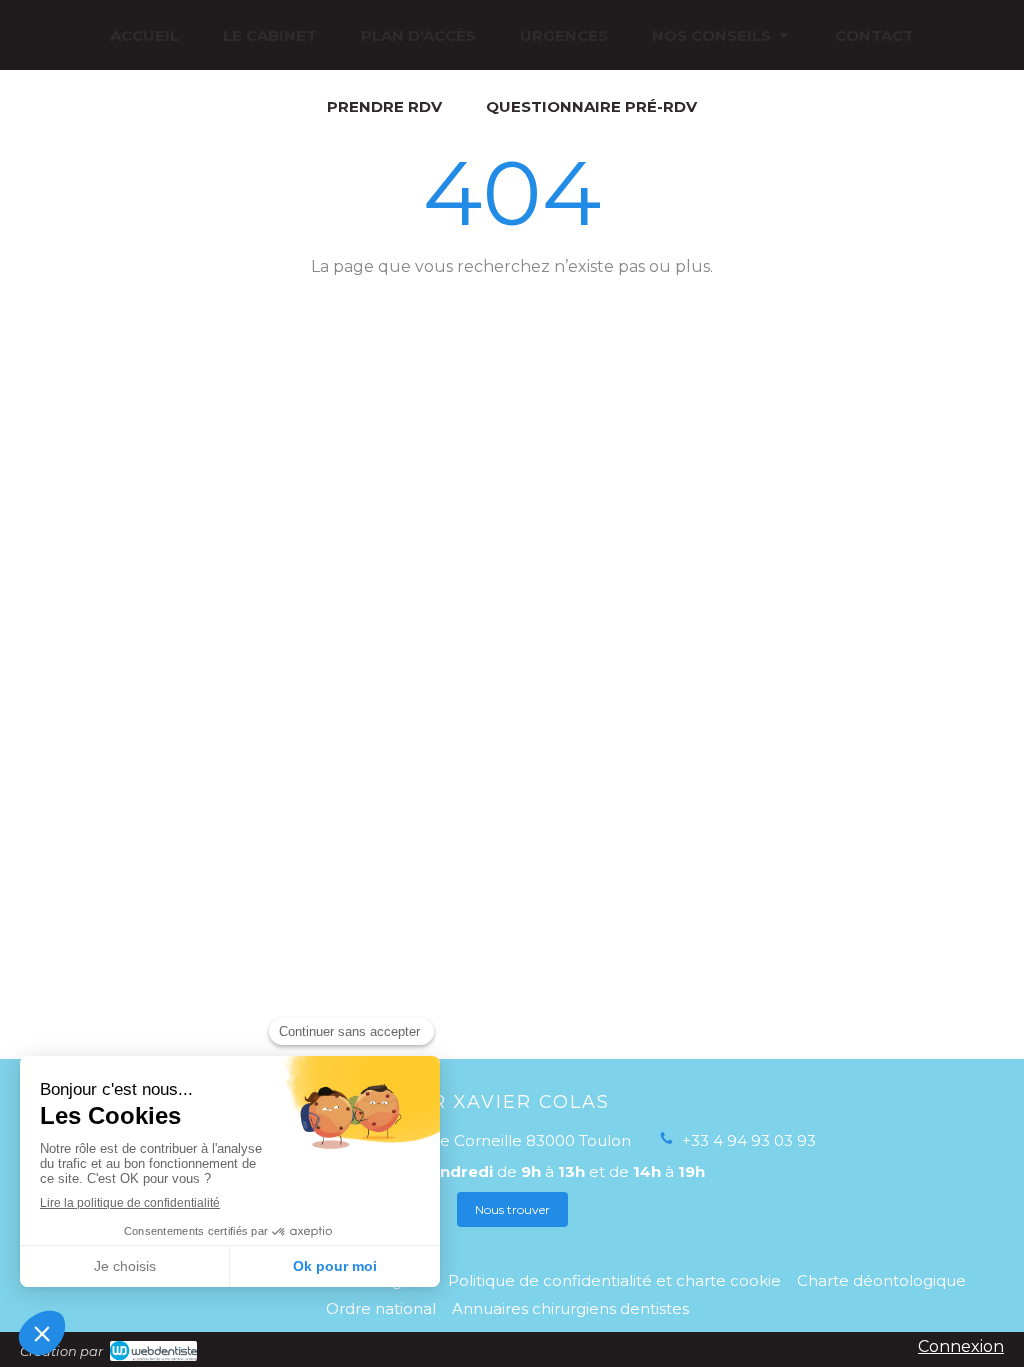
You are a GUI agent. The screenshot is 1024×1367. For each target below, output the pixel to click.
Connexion (961, 1346)
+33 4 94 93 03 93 (749, 1140)
